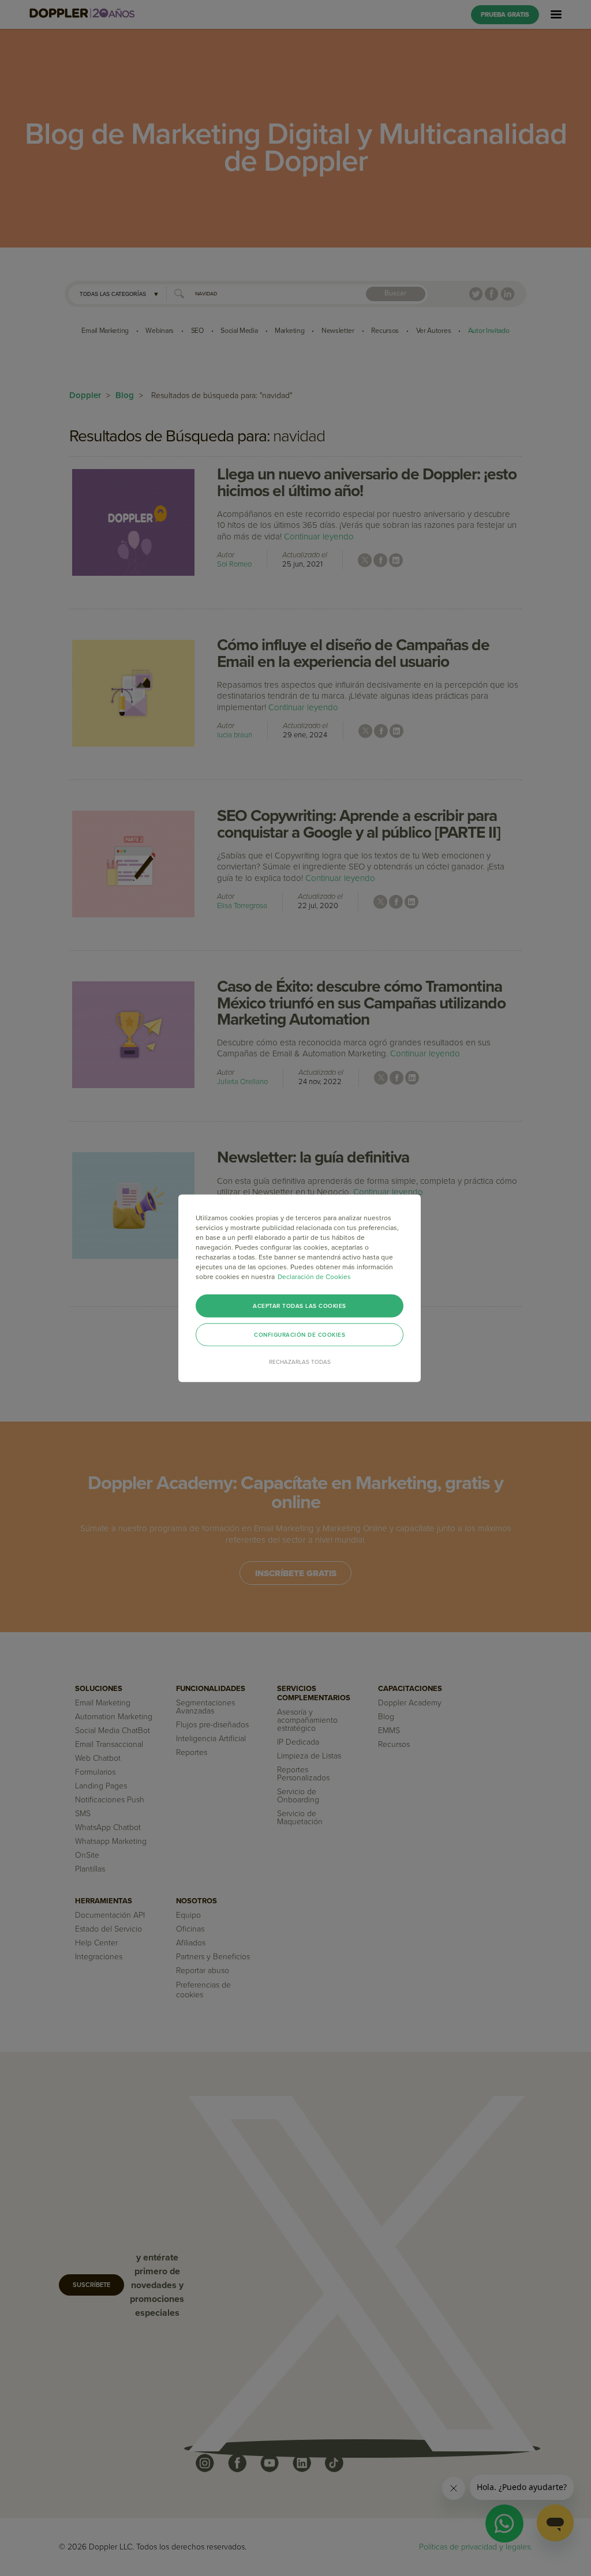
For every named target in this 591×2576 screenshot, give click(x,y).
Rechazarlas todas (300, 1362)
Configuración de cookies (300, 1334)
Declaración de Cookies (314, 1276)
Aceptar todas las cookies (300, 1306)
